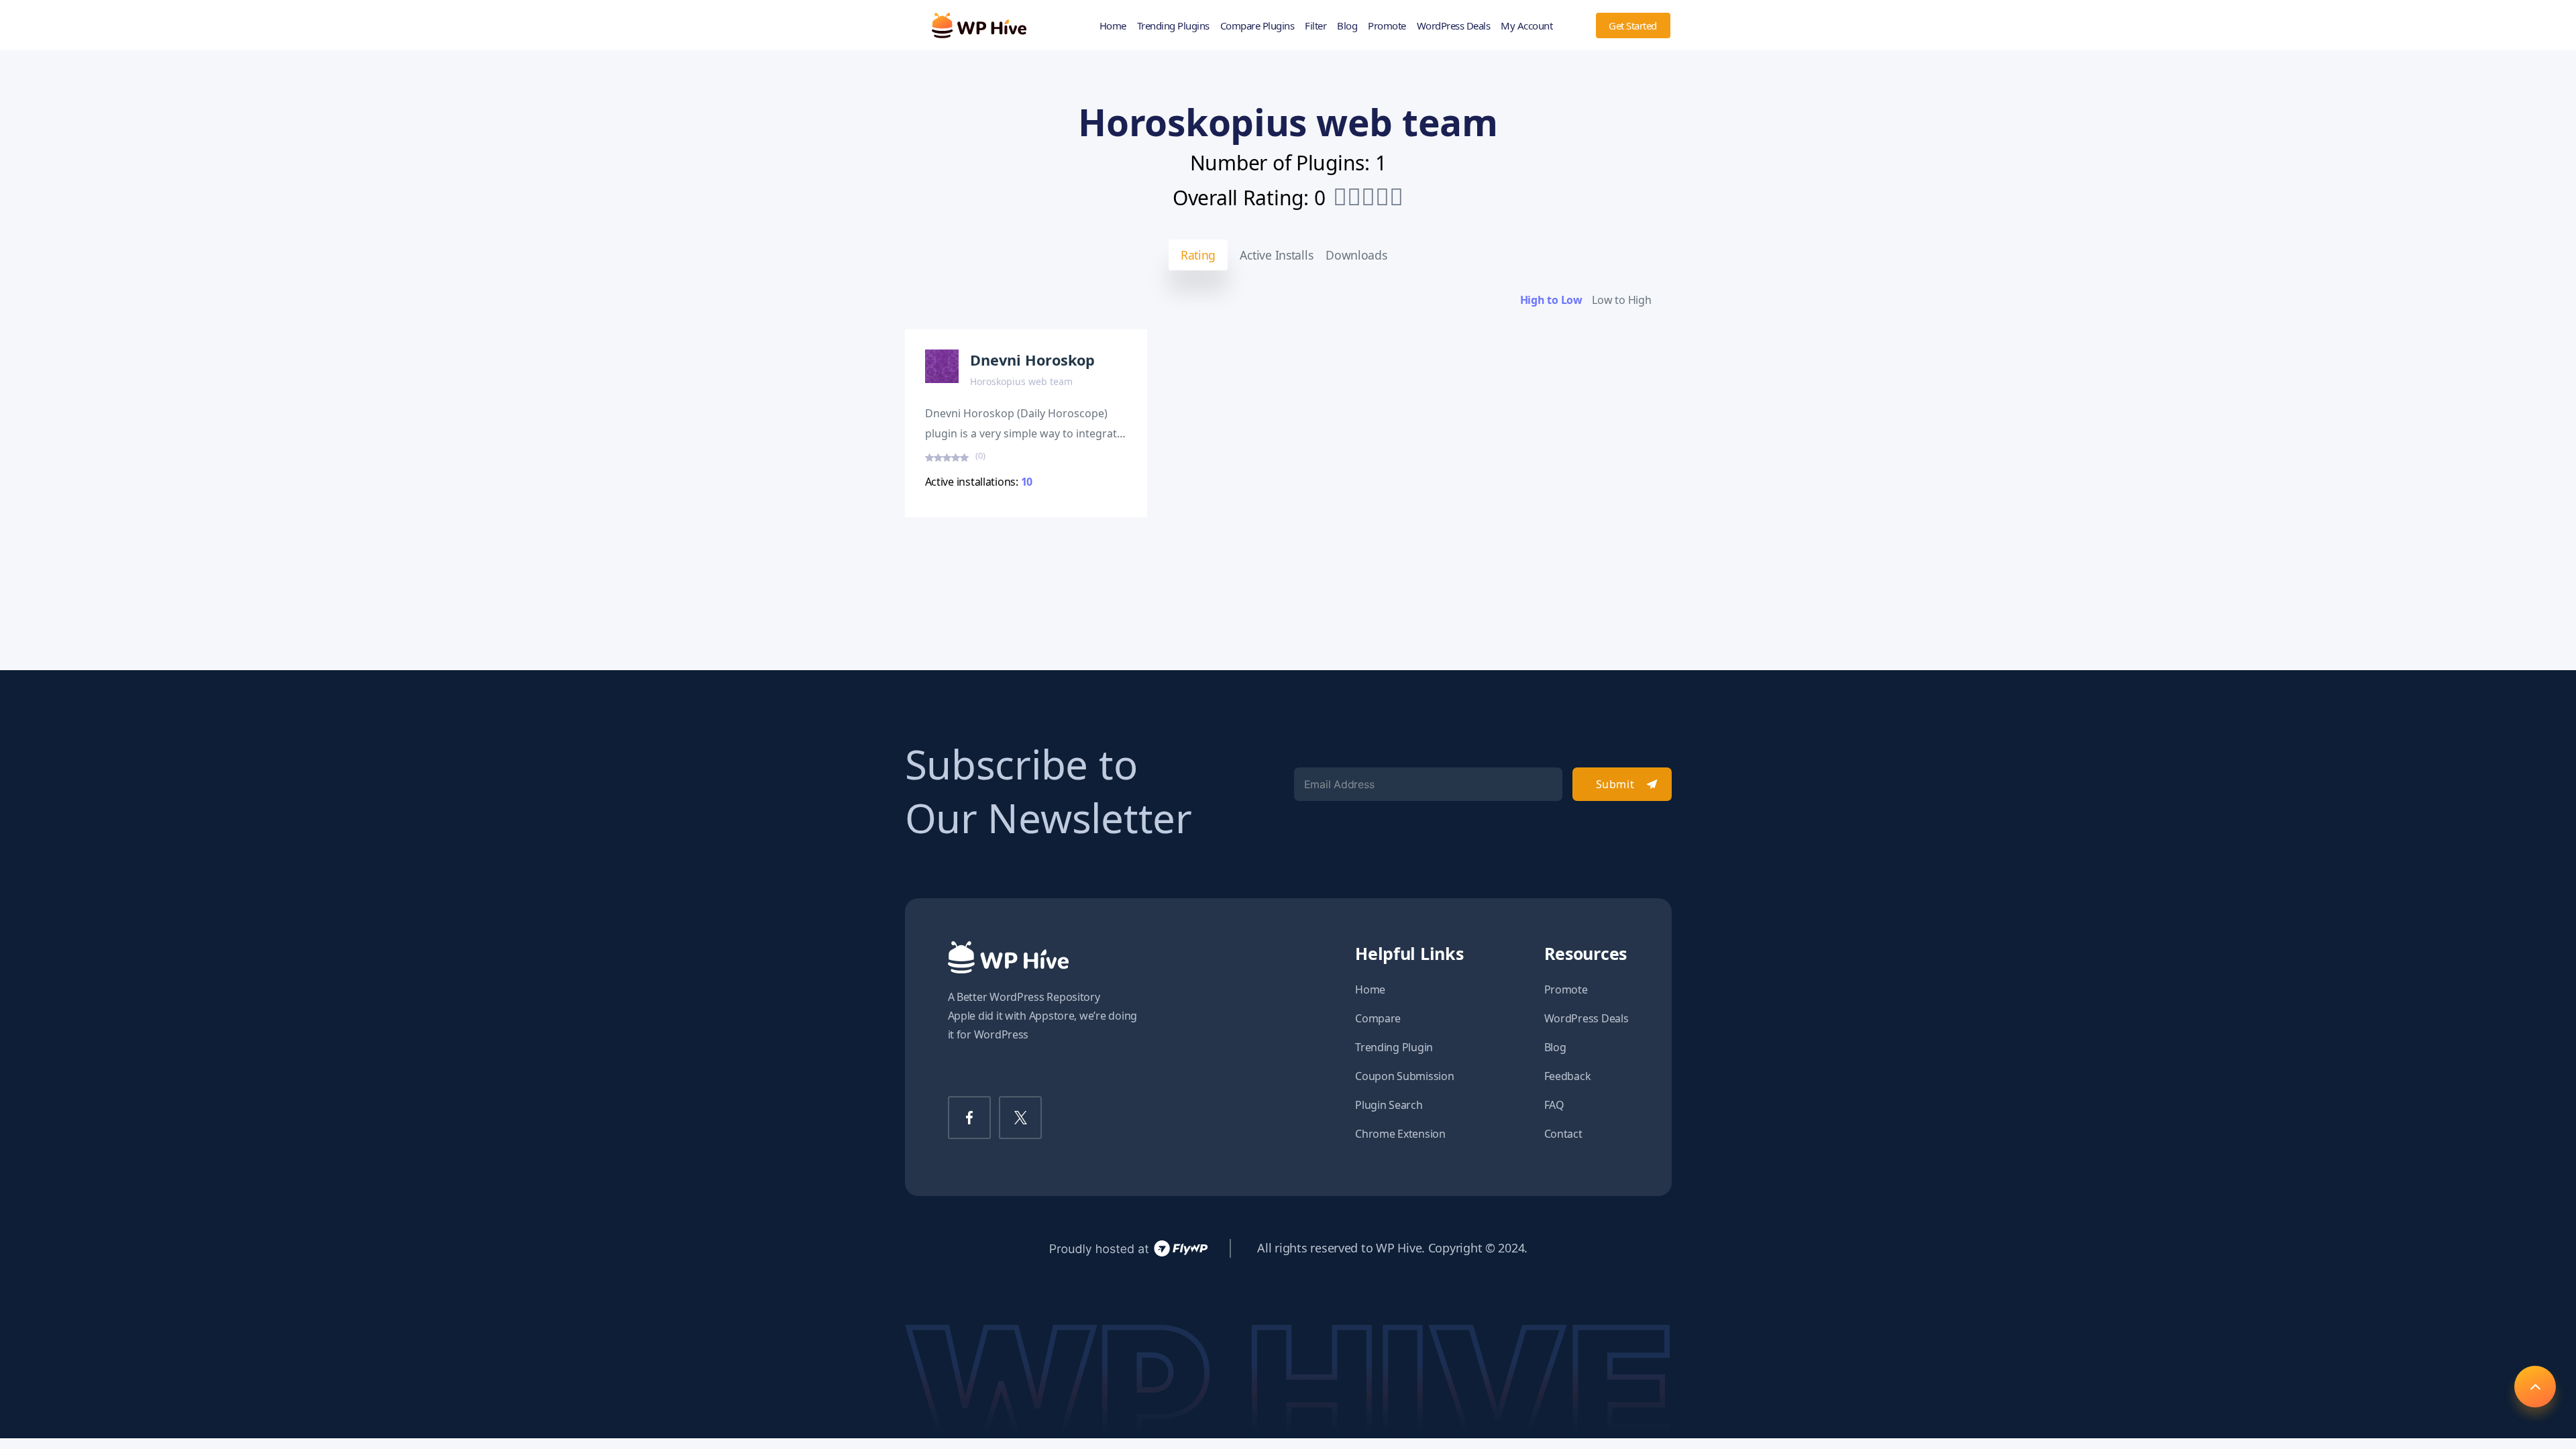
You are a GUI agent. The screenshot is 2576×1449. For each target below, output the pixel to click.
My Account (1526, 25)
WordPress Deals (1454, 25)
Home (1113, 25)
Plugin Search (1389, 1105)
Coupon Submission (1404, 1076)
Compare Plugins (1257, 25)
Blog (1347, 25)
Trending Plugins (1173, 25)
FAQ (1554, 1105)
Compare (1378, 1018)
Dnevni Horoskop (1032, 360)
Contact (1563, 1134)
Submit (1615, 784)
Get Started (1633, 25)
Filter (1316, 25)
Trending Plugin (1394, 1047)
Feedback (1568, 1076)
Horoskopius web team (1021, 381)
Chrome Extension (1400, 1134)
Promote (1387, 25)
